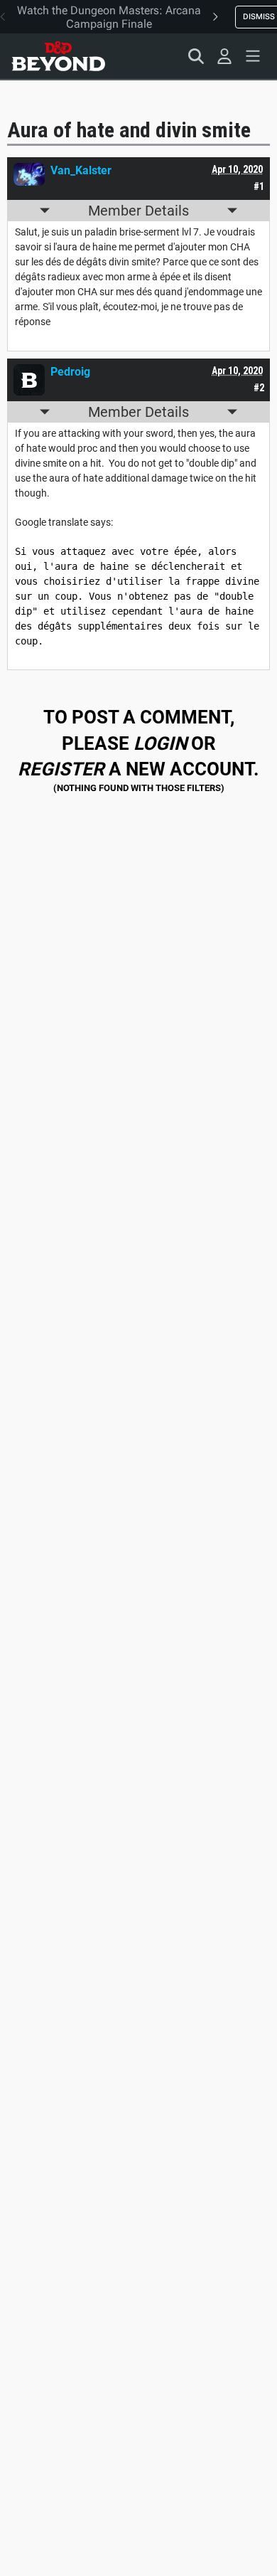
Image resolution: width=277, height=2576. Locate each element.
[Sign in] (224, 56)
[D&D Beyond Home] (58, 56)
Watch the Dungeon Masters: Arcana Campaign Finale (109, 17)
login (160, 743)
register (61, 769)
